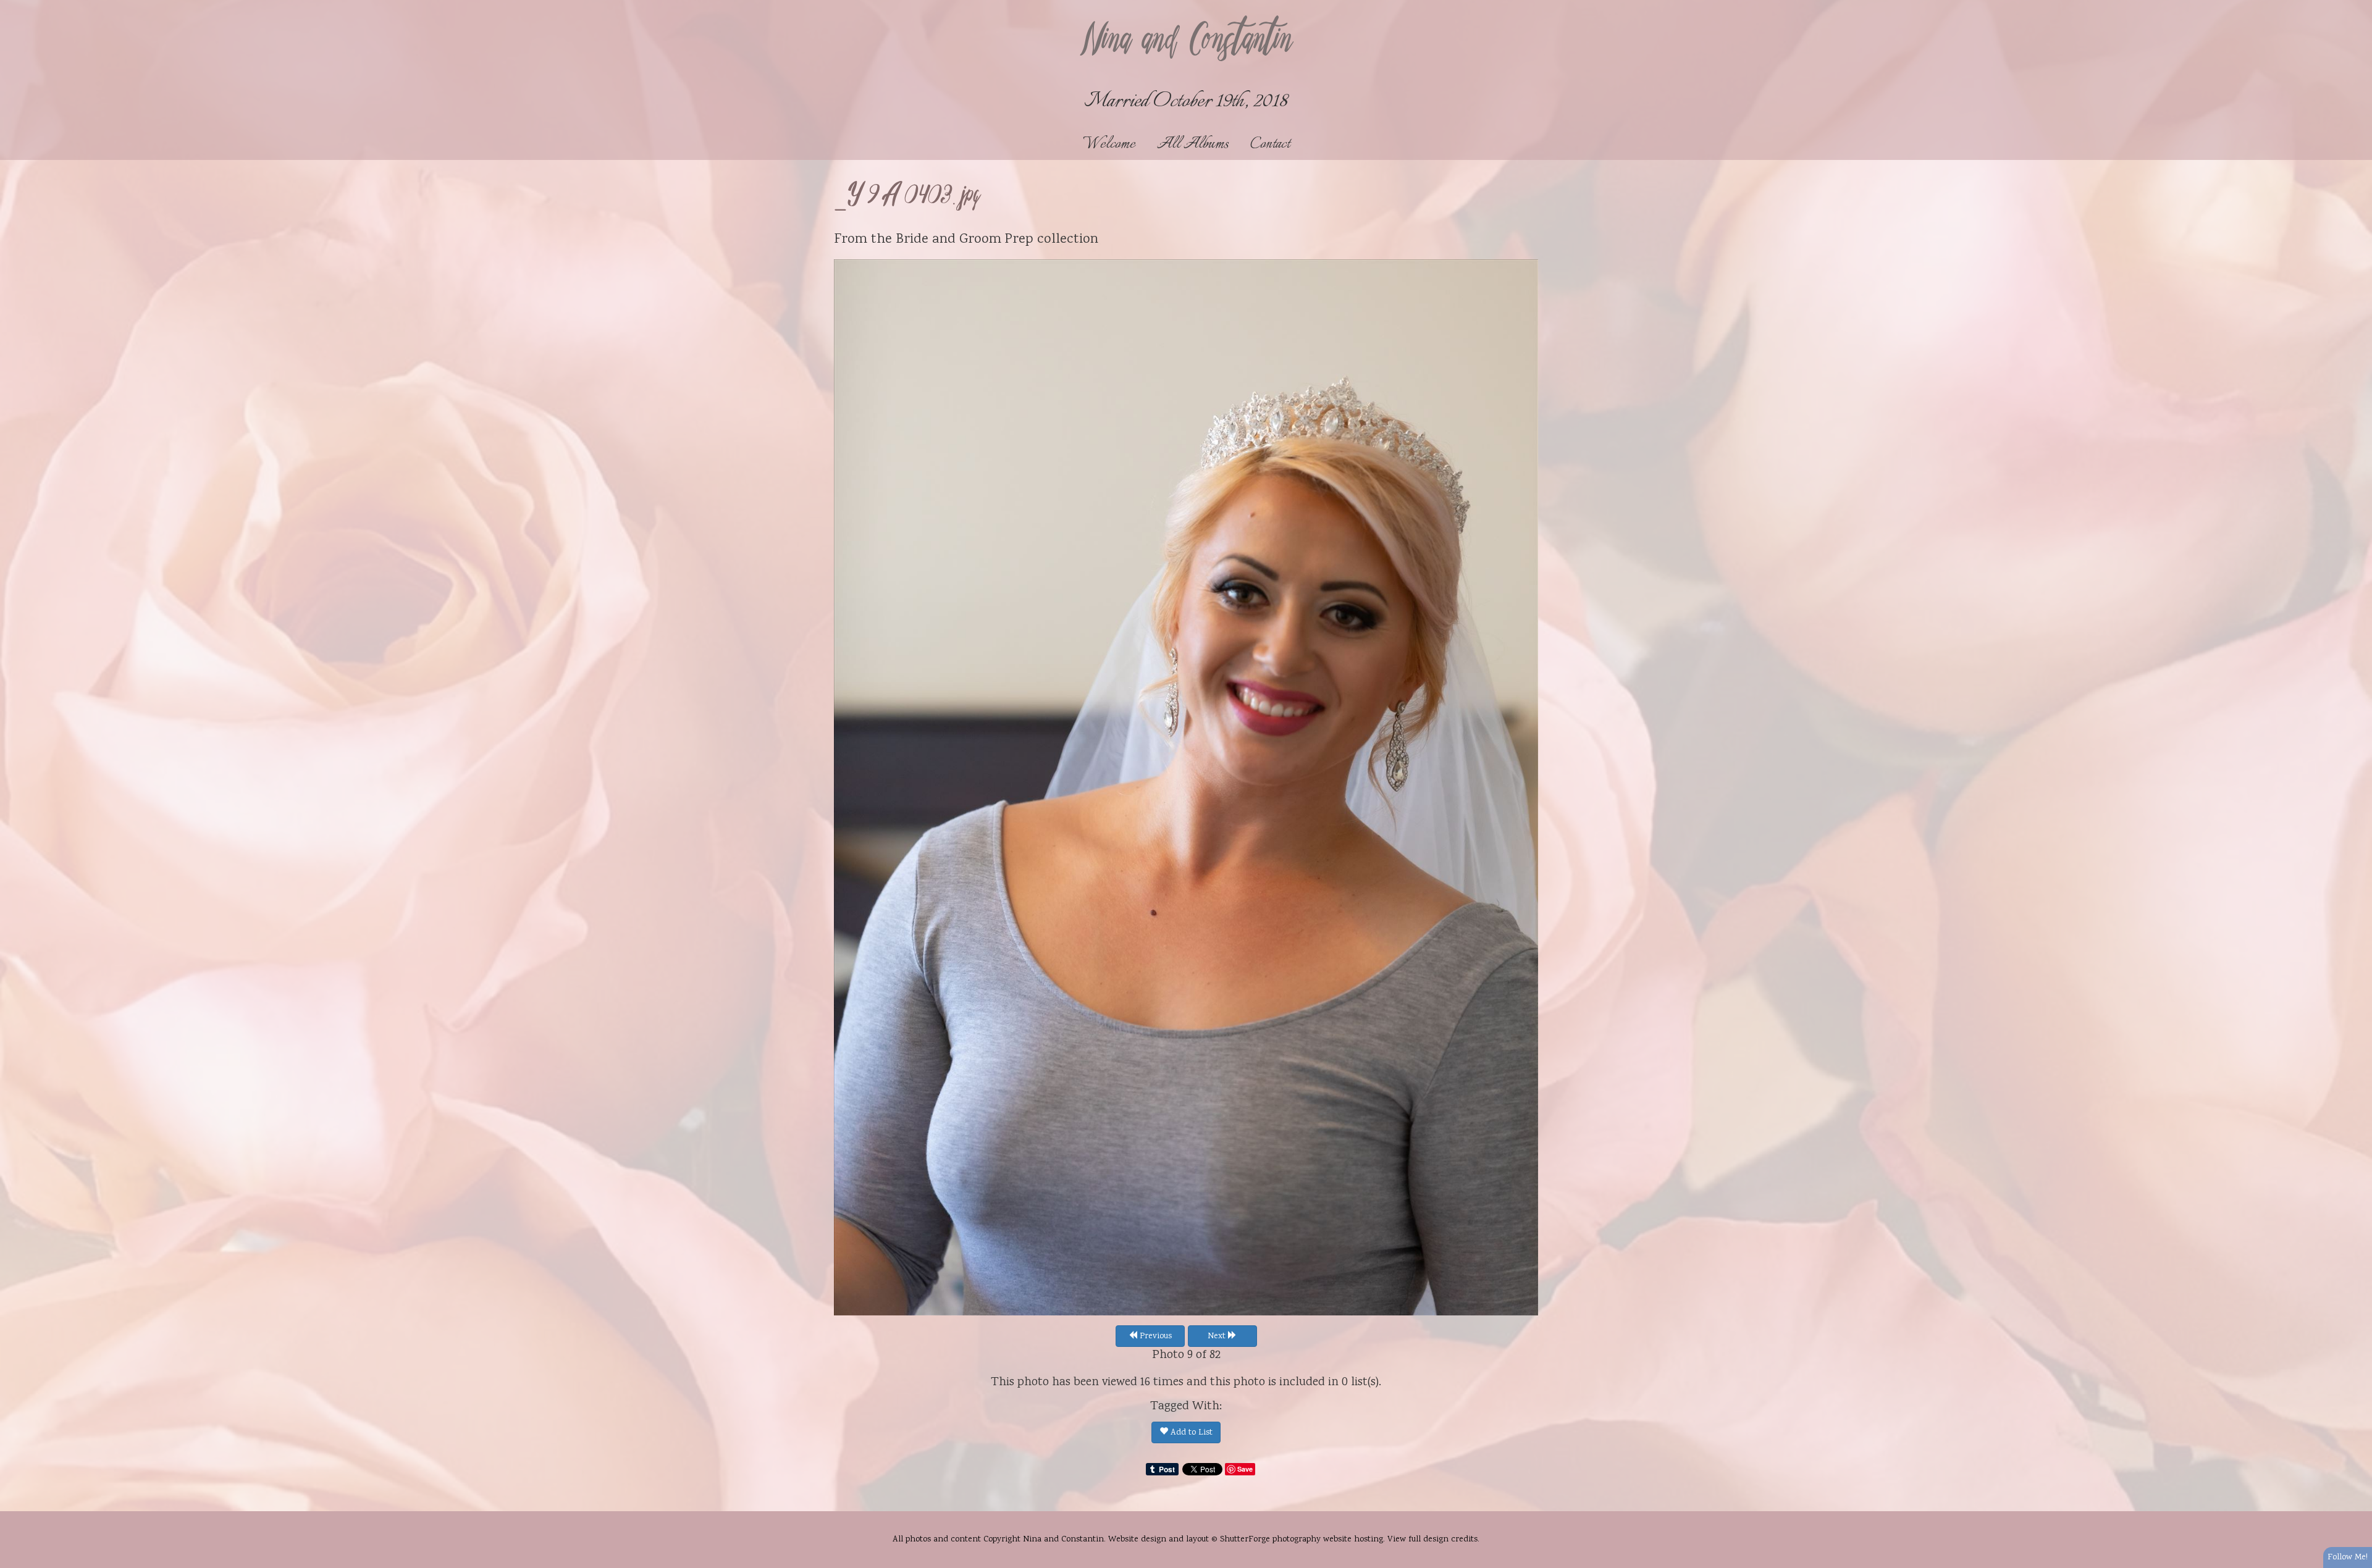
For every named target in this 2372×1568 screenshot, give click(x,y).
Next (1218, 1336)
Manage (2356, 6)
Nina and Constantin (1186, 41)
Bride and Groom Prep (965, 240)
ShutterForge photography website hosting (1302, 1540)
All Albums (1193, 144)
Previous (1154, 1336)
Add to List (1190, 1433)
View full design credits (1432, 1540)
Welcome (1109, 144)
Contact (1270, 144)
